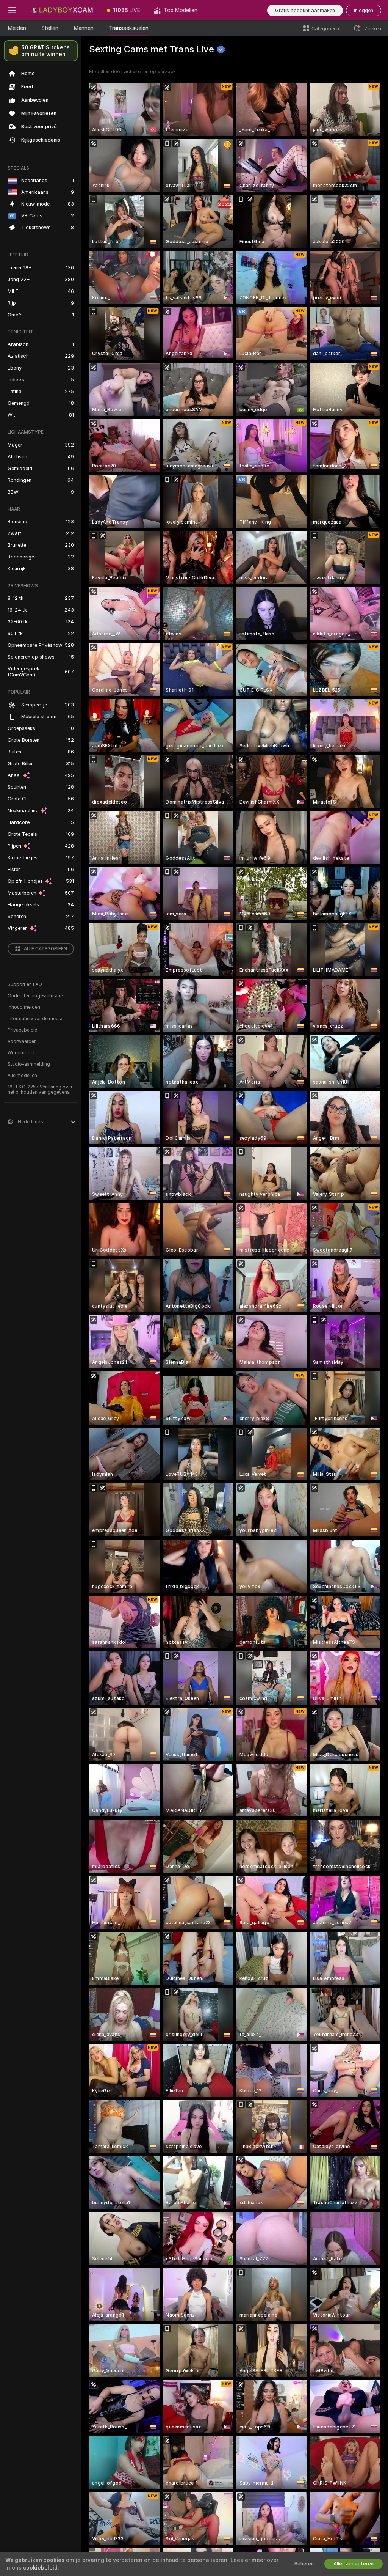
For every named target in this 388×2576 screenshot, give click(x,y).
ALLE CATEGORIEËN (45, 949)
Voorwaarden (22, 1041)
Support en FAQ (25, 984)
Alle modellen (22, 1076)
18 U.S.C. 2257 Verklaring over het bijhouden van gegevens (40, 1090)
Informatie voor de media (35, 1019)
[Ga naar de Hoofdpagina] (62, 10)
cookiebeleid (40, 2568)
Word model (21, 1053)
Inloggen (364, 10)
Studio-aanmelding (29, 1064)
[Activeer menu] (12, 10)
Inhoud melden (24, 1007)
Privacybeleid (23, 1030)
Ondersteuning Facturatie (35, 996)
